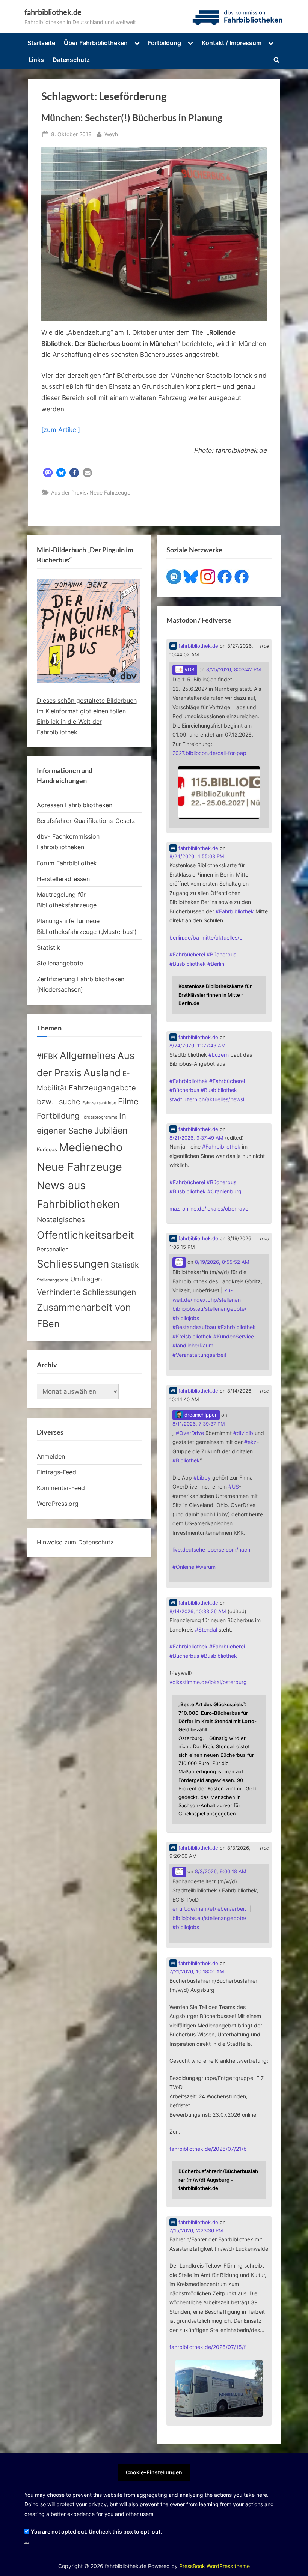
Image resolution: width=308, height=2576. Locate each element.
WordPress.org (58, 1504)
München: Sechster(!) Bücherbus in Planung (132, 118)
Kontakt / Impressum (232, 43)
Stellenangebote (60, 963)
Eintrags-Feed (57, 1472)
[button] (48, 473)
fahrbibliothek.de (53, 12)
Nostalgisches (61, 1220)
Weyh (111, 134)
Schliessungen (73, 1264)
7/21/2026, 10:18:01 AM (197, 1972)
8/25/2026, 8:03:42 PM (234, 670)
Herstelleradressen (63, 879)
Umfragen (86, 1279)
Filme (128, 1101)
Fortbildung (165, 43)
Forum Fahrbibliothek (67, 863)
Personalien (53, 1250)
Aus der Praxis (69, 492)
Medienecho (91, 1147)
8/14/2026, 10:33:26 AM (198, 1611)
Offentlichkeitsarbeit (85, 1235)
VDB (189, 670)
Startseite (41, 43)
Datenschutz (71, 60)
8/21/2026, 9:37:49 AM (196, 1138)
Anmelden (51, 1456)
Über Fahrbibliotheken (96, 43)
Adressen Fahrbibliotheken (75, 805)
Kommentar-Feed (61, 1488)
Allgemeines (88, 1055)
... (27, 2541)
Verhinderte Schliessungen (86, 1292)
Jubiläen (111, 1131)
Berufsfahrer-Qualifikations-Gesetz (86, 821)
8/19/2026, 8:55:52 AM (222, 1262)
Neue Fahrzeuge (110, 492)
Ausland (102, 1073)
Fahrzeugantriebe (99, 1103)
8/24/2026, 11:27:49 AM (198, 1046)
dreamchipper (200, 1415)
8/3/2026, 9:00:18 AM (221, 1871)
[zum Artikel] (61, 430)
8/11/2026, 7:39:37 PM (199, 1424)
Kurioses (47, 1150)
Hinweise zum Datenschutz (75, 1542)
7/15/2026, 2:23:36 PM (196, 2231)
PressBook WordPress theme (214, 2566)
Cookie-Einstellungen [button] (154, 2472)
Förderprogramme (99, 1117)
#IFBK (47, 1056)
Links (36, 60)
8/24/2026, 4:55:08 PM (197, 856)
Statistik (48, 947)
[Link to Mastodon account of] (179, 1262)
